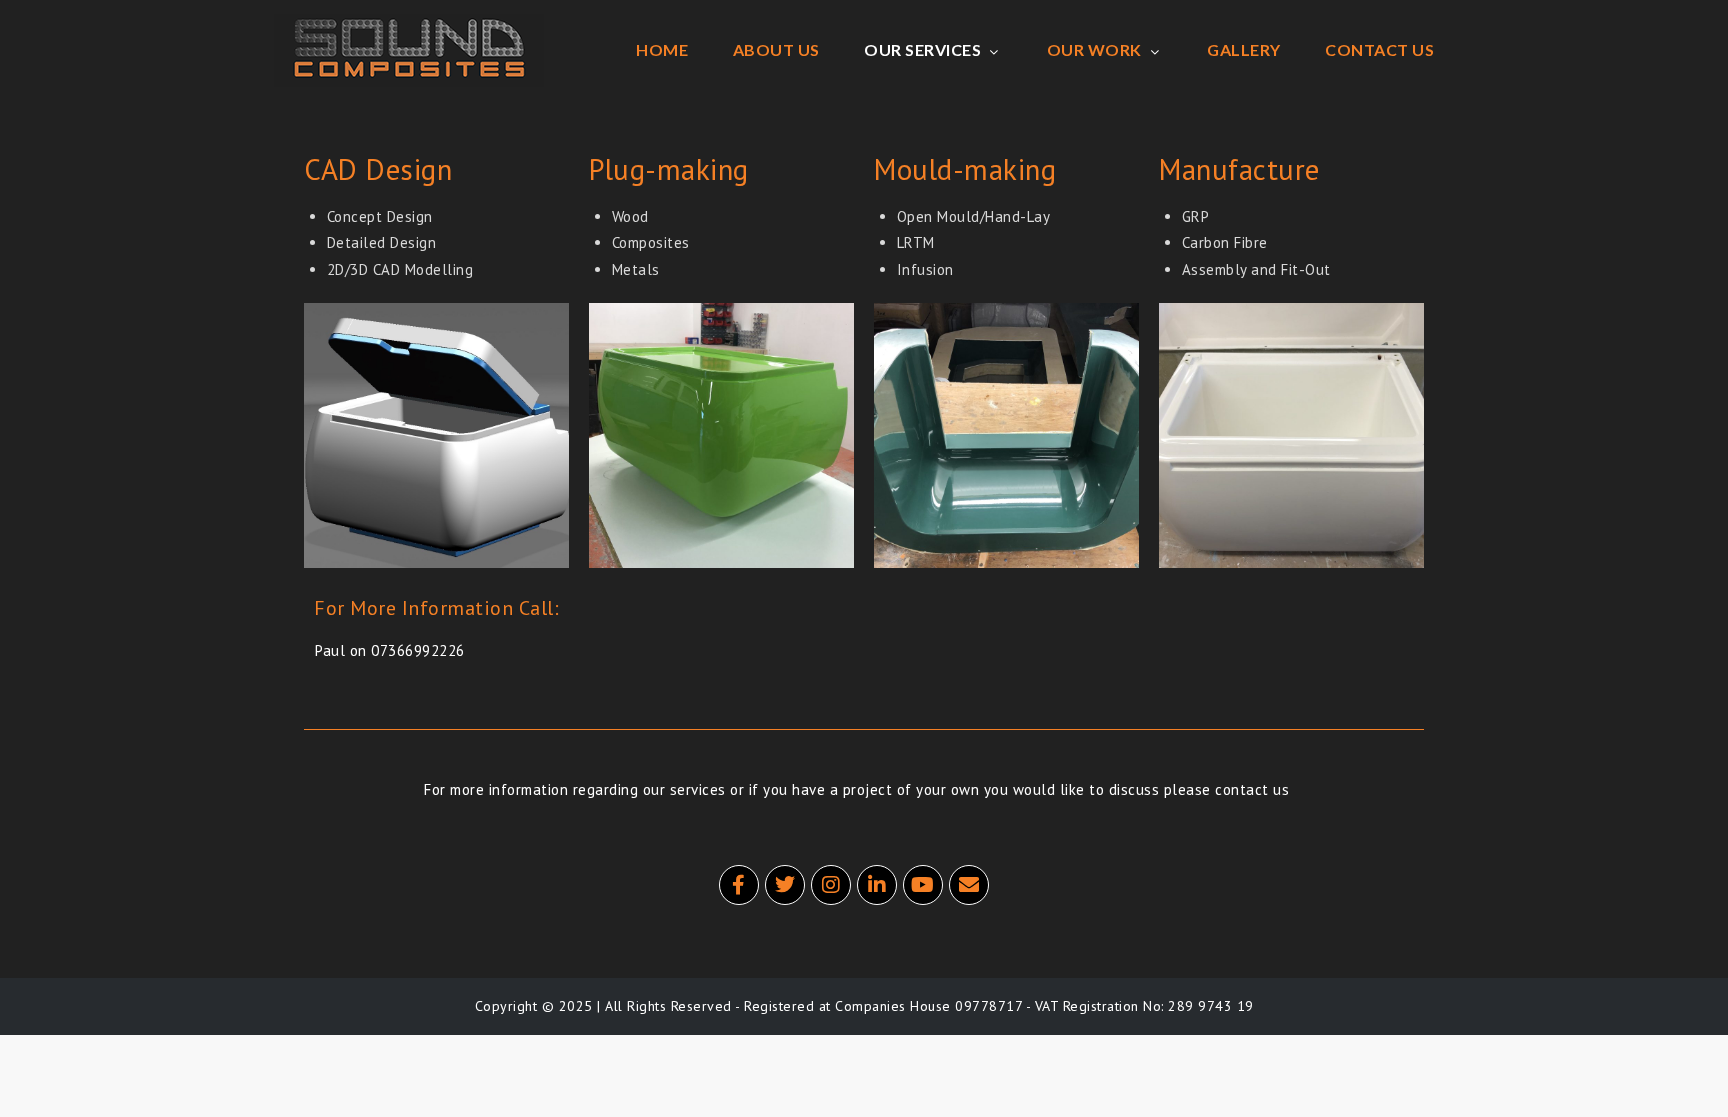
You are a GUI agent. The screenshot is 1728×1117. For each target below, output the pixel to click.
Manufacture (1239, 169)
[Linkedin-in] (877, 885)
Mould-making (965, 169)
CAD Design (378, 169)
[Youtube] (923, 885)
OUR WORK (1094, 49)
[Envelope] (969, 885)
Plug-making (669, 169)
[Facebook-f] (739, 885)
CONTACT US (1379, 49)
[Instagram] (831, 885)
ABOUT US (776, 49)
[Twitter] (785, 885)
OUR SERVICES (922, 49)
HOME (662, 49)
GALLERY (1244, 49)
